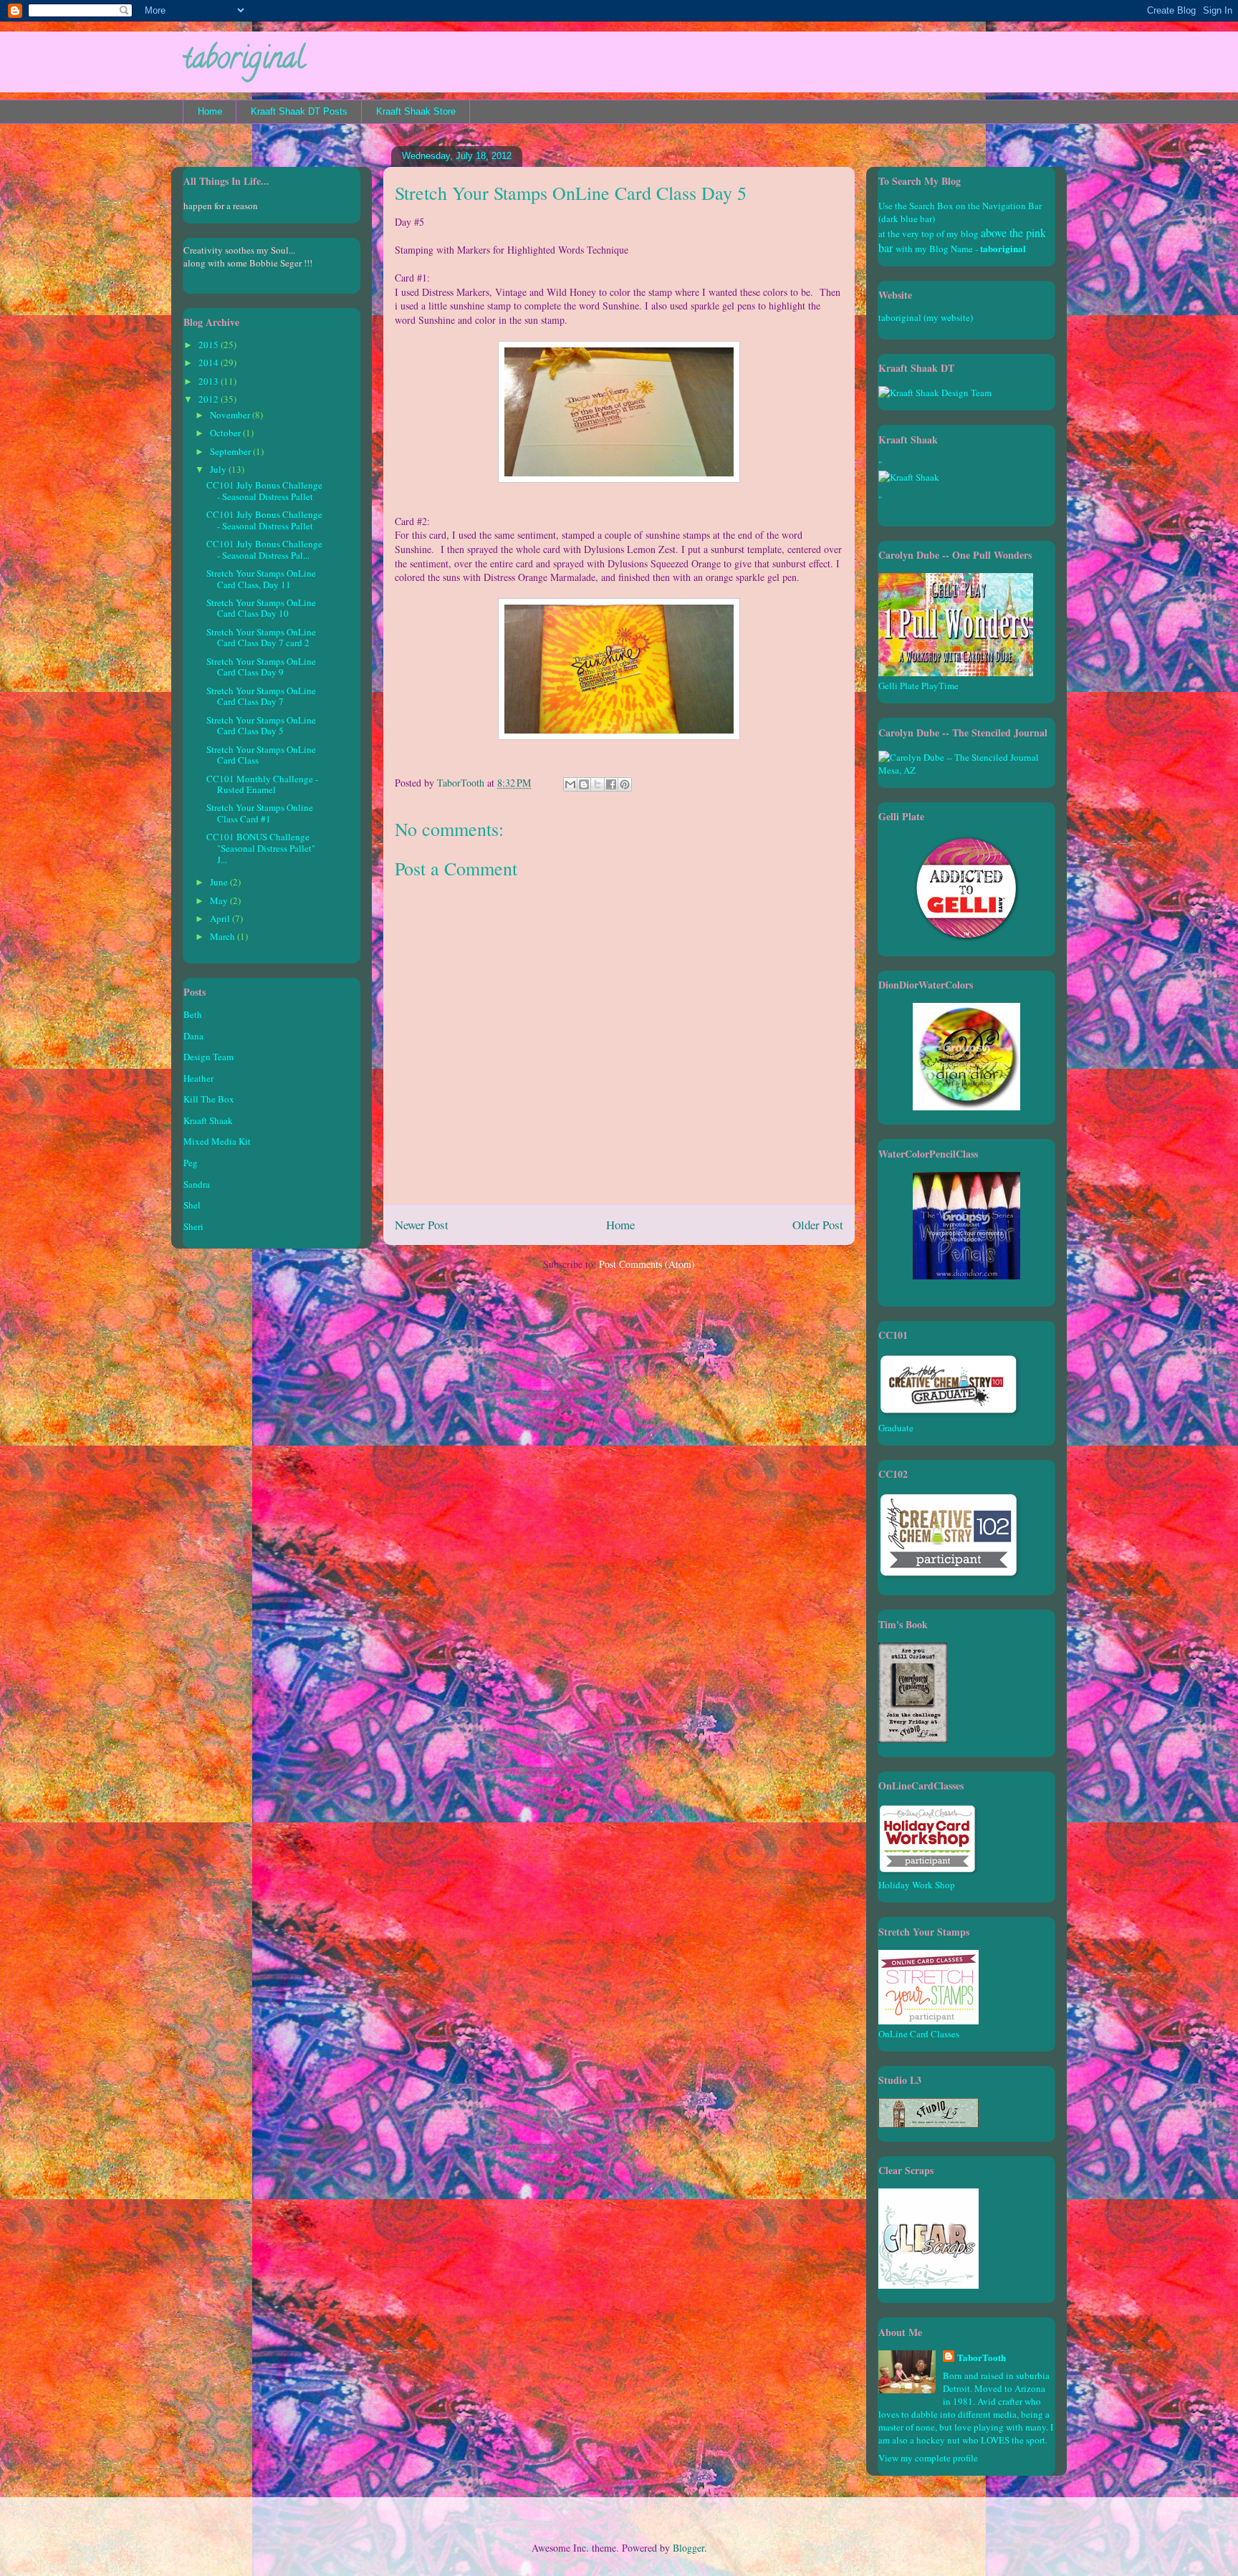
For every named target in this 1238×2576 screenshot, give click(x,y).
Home (210, 111)
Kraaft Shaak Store (416, 111)
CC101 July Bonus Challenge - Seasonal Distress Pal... (264, 549)
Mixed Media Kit (217, 1141)
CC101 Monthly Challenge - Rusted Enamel (262, 784)
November (231, 415)
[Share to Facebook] (611, 784)
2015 (210, 345)
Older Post (818, 1225)
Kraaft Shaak (208, 1120)
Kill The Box (209, 1099)
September (231, 451)
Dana (193, 1036)
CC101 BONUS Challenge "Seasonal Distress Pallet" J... (261, 848)
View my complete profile (928, 2458)
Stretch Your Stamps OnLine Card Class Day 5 (261, 726)
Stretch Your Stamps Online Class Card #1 (260, 813)
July (219, 469)
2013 (210, 381)
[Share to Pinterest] (625, 784)
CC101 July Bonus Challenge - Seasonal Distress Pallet (264, 491)
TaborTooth (982, 2357)
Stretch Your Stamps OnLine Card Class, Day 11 (261, 579)
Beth (193, 1014)
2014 (210, 362)
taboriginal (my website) (926, 317)
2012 (210, 399)
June (220, 882)
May (220, 900)
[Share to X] (598, 784)
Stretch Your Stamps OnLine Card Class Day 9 (261, 667)
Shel (192, 1205)
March (224, 936)
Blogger (688, 2548)
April (221, 918)
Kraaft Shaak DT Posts (299, 111)
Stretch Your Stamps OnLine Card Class (261, 755)
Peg (191, 1163)
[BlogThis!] (584, 784)
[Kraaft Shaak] (935, 393)
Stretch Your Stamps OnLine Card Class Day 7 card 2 (261, 638)
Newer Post (422, 1225)
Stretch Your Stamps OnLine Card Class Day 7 (261, 696)
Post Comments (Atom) (647, 1264)
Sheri (193, 1226)
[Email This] (570, 784)
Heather (198, 1078)
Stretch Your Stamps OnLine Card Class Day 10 (261, 608)
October (226, 433)
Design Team (208, 1057)
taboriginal (244, 61)
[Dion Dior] (966, 1107)
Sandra (197, 1184)
